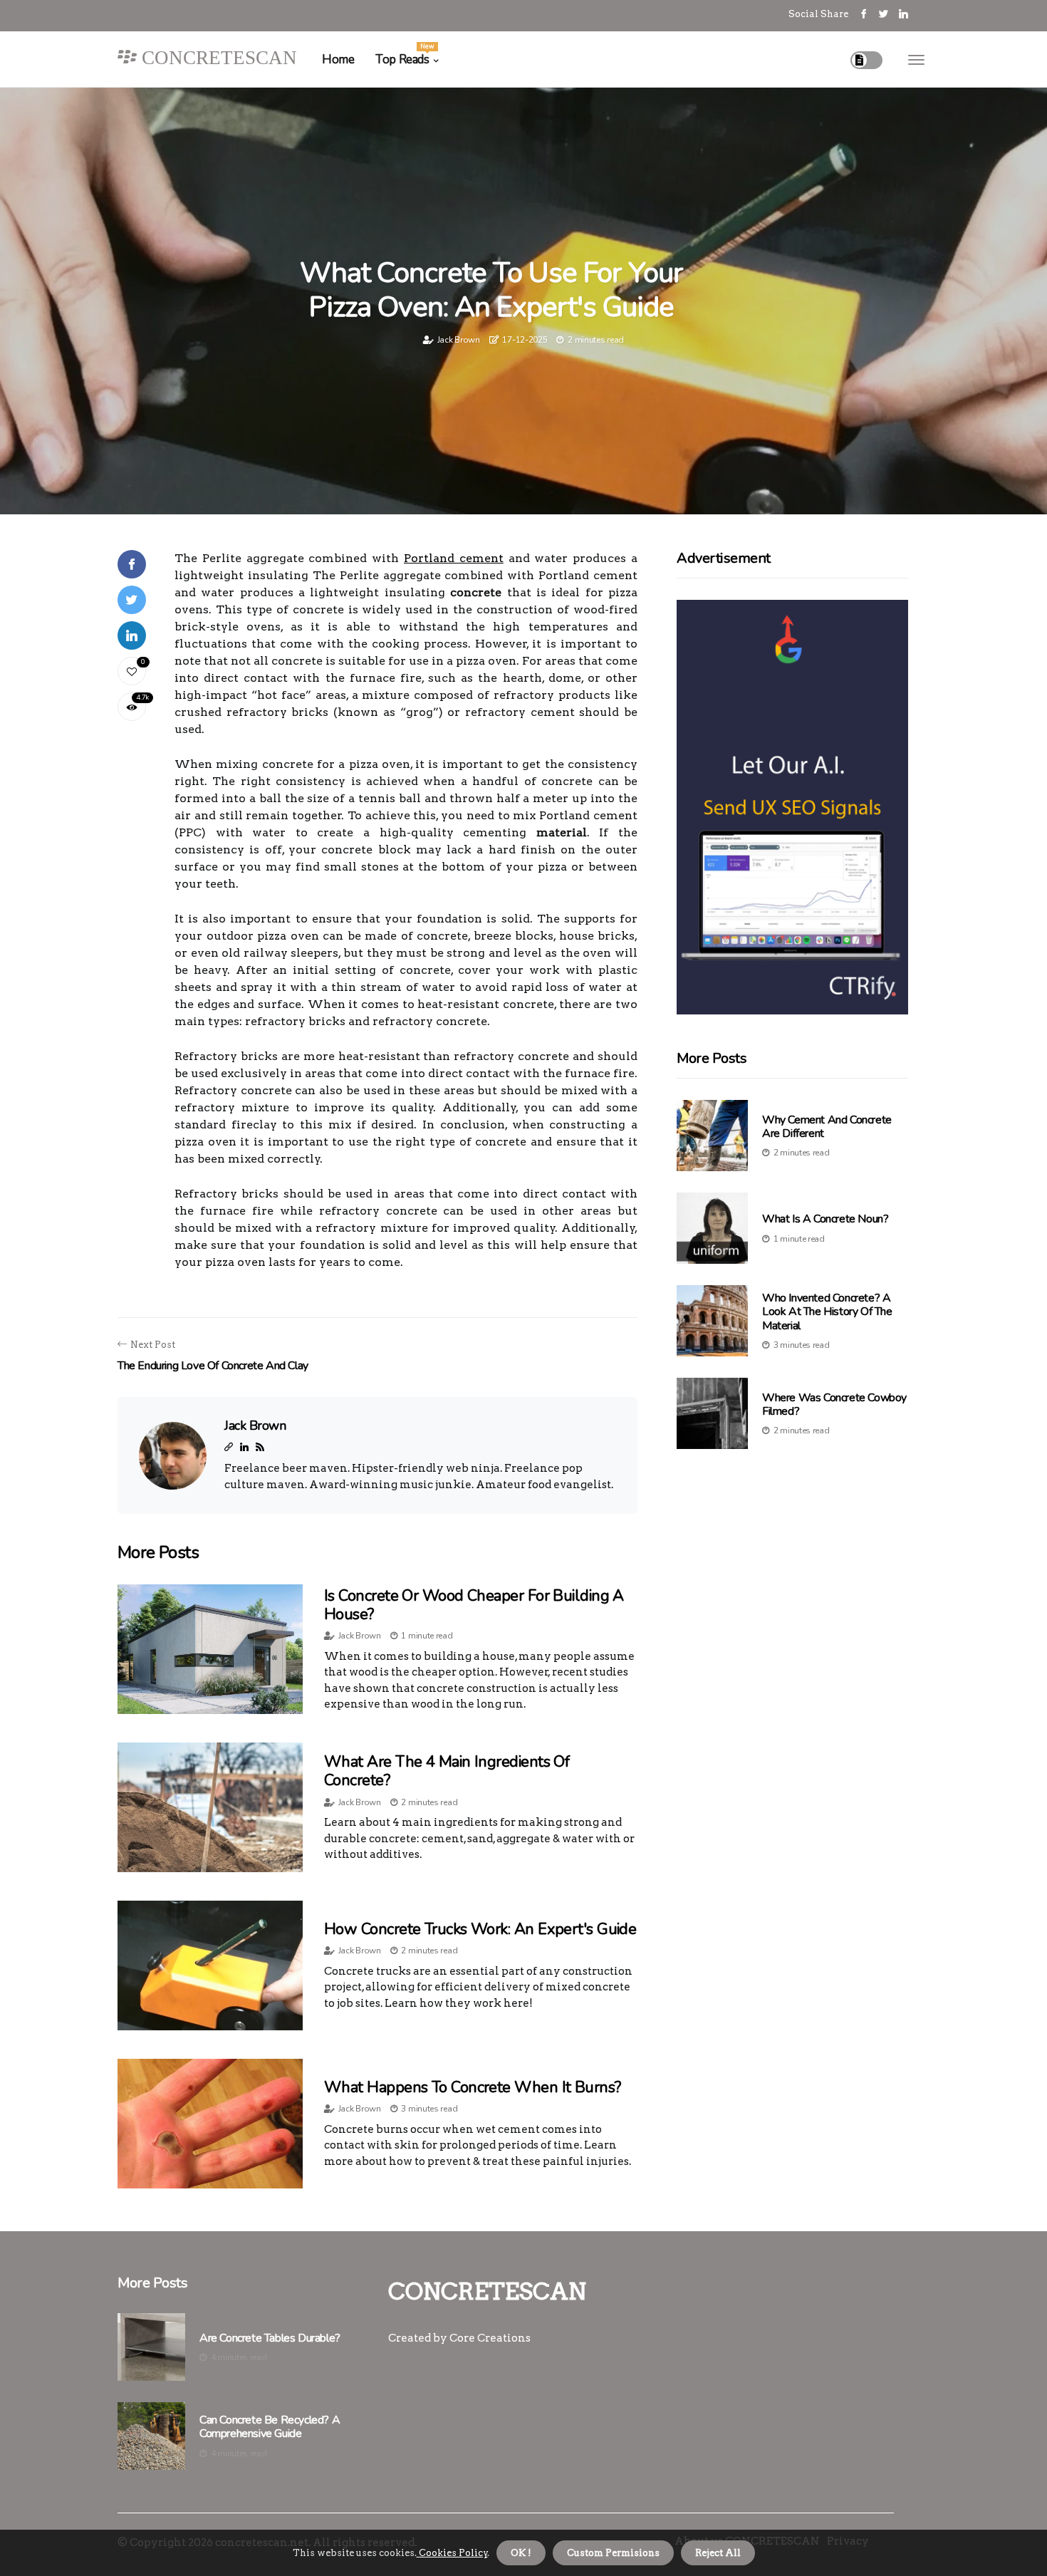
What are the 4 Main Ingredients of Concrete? (447, 1771)
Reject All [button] (718, 2553)
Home (338, 59)
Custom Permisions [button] (613, 2553)
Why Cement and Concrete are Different (827, 1127)
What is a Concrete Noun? (825, 1219)
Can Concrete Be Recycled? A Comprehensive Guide (270, 2427)
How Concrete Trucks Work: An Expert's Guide (480, 1929)
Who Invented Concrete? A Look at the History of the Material (827, 1312)
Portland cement (454, 558)
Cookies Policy (452, 2553)
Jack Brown (459, 340)
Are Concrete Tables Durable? (270, 2338)
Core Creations (490, 2338)
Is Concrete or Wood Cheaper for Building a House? (474, 1605)
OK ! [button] (521, 2553)
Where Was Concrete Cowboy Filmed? (834, 1404)
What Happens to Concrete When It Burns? (473, 2087)
